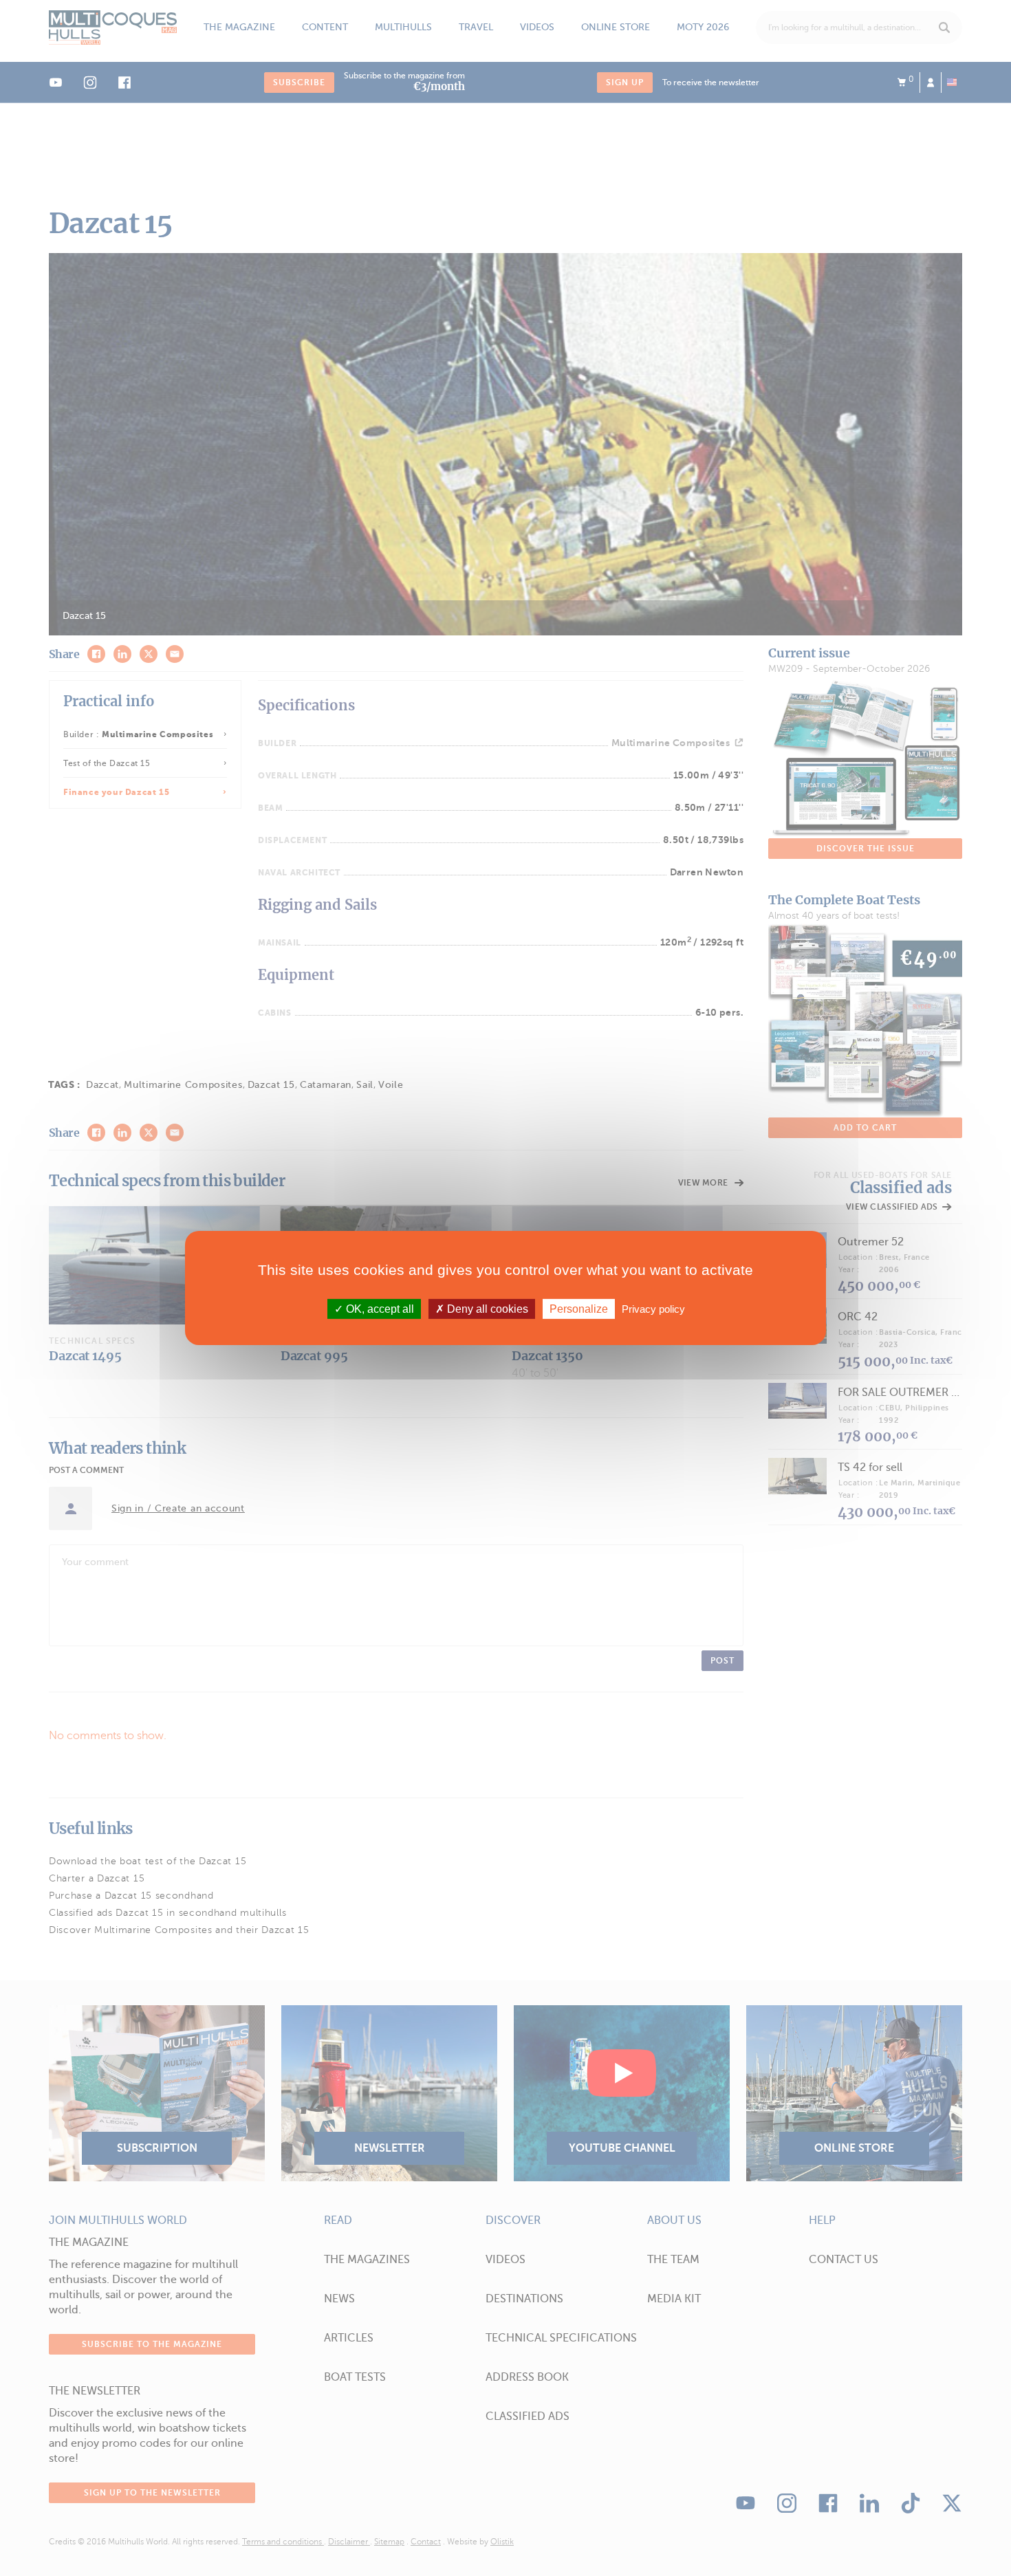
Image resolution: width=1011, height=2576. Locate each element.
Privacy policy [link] (653, 1309)
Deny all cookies (486, 1309)
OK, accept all (379, 1309)
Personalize (579, 1309)
